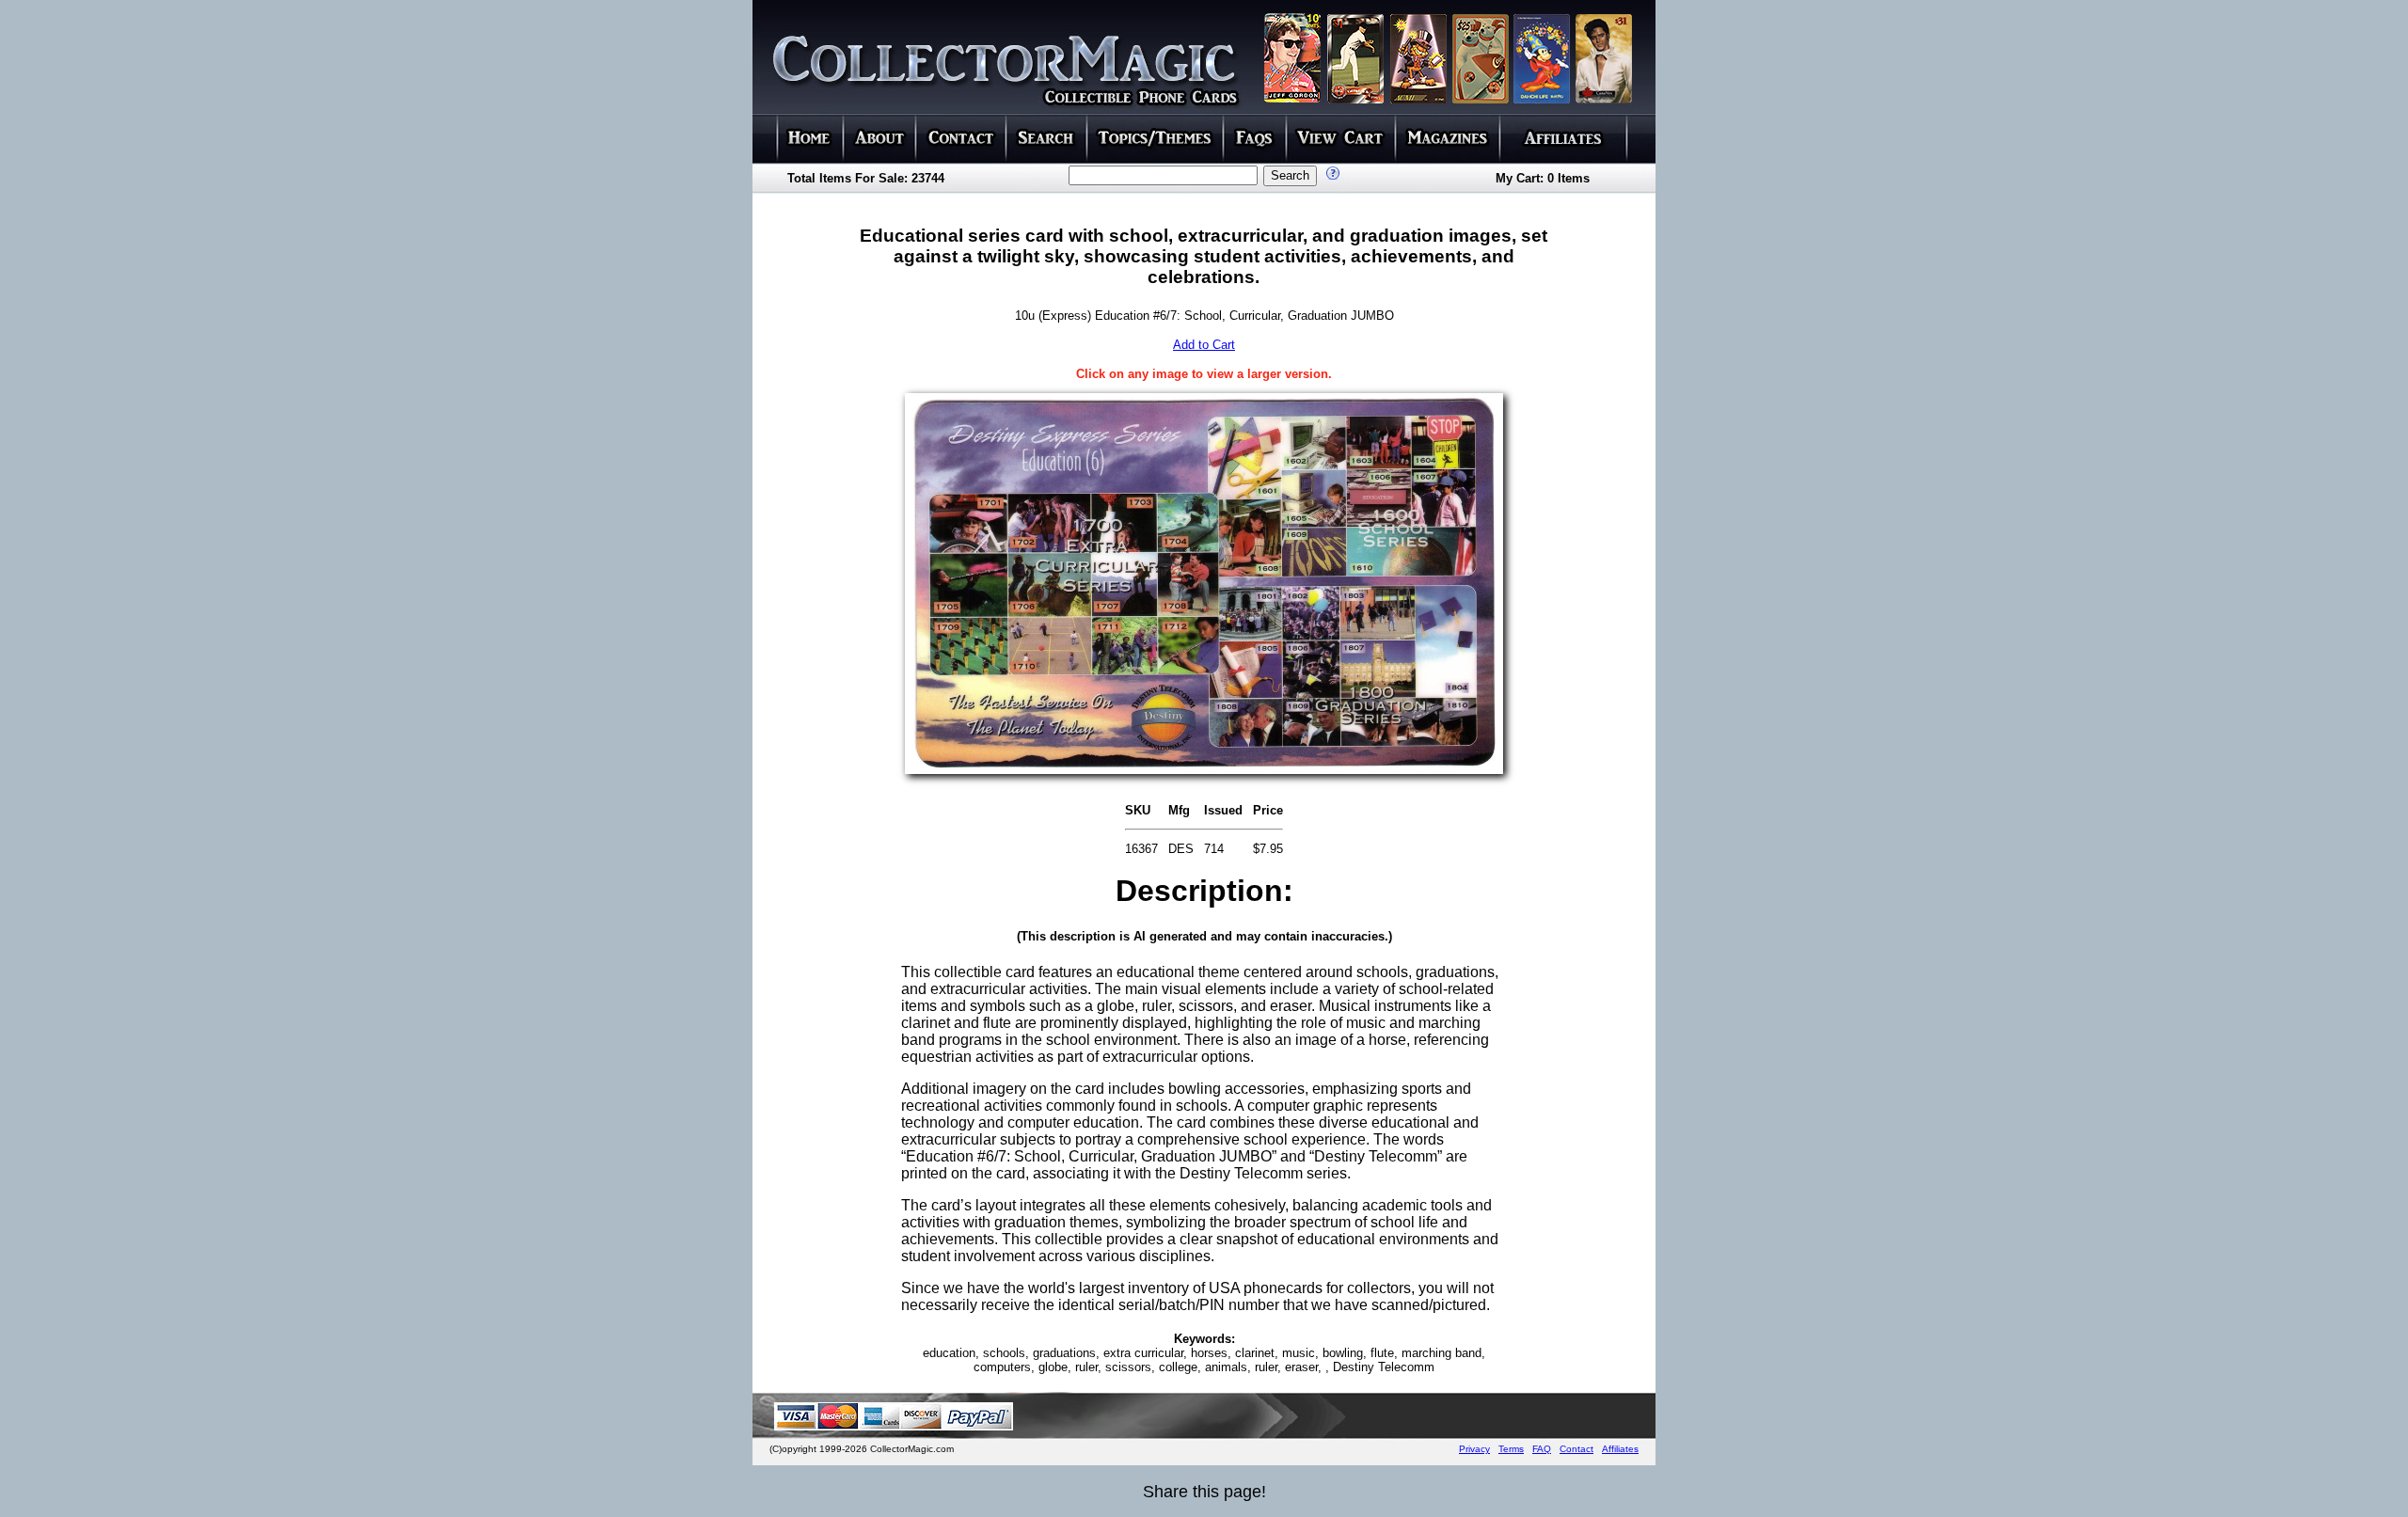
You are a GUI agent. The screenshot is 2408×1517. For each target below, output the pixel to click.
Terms (1511, 1449)
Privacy (1474, 1449)
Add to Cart (1204, 345)
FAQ (1542, 1449)
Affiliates (1620, 1449)
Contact (1576, 1449)
